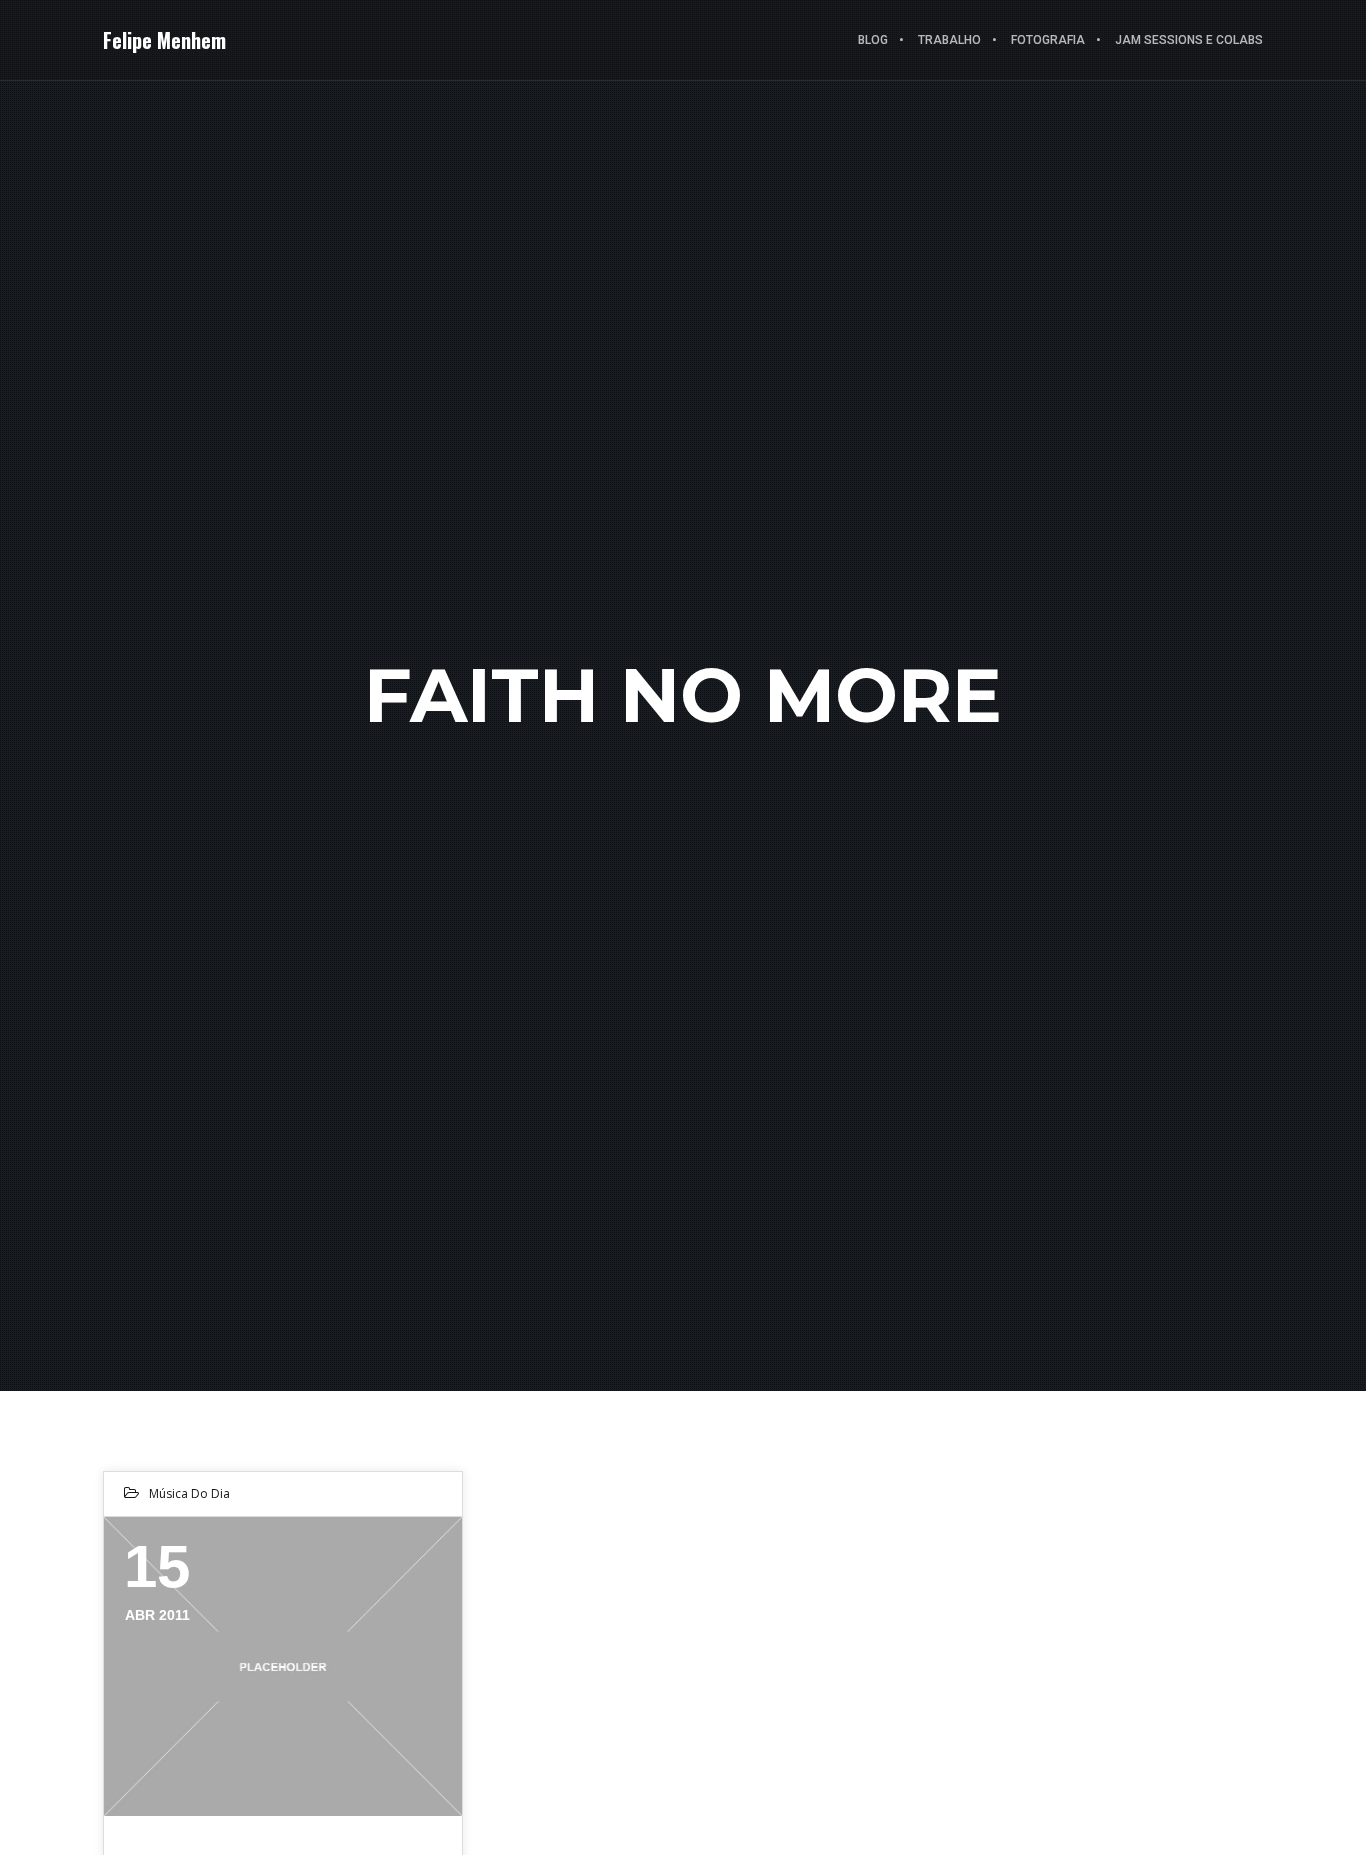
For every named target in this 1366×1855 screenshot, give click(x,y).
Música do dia (189, 1493)
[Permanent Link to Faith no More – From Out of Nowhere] (283, 1666)
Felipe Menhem (164, 40)
